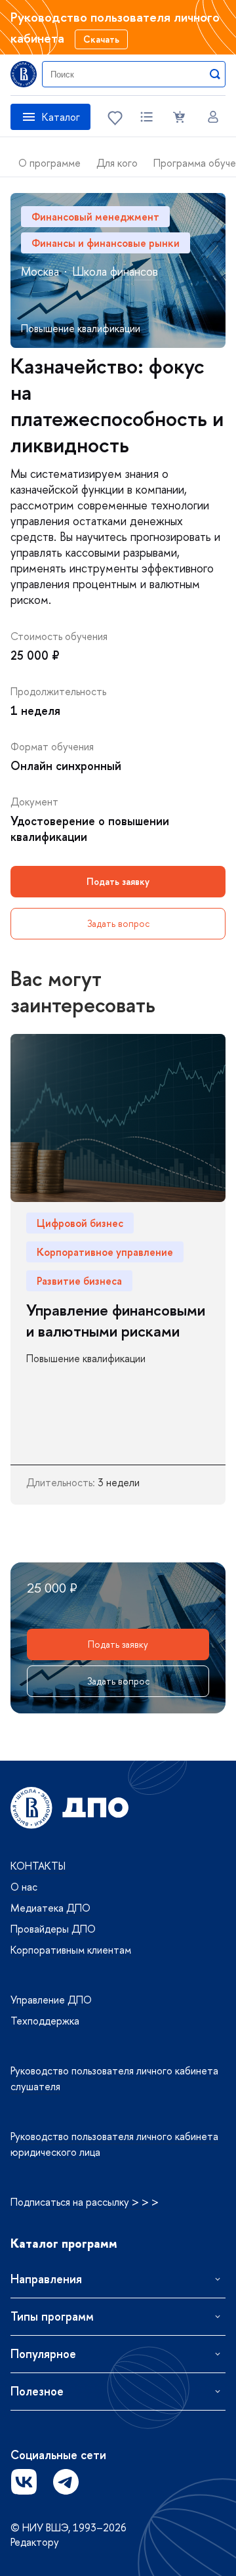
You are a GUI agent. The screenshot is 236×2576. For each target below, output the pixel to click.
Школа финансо (115, 271)
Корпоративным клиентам (71, 1950)
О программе (49, 163)
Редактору (35, 2542)
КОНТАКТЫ (38, 1866)
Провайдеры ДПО (53, 1929)
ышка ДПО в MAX (108, 2481)
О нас (24, 1887)
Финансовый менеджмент (95, 217)
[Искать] (215, 74)
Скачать (101, 39)
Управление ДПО (51, 2000)
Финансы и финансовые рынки (106, 243)
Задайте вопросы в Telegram (66, 2481)
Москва (40, 271)
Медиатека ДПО (50, 1908)
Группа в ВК (24, 2481)
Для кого (117, 163)
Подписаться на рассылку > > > (85, 2202)
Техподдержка (45, 2021)
